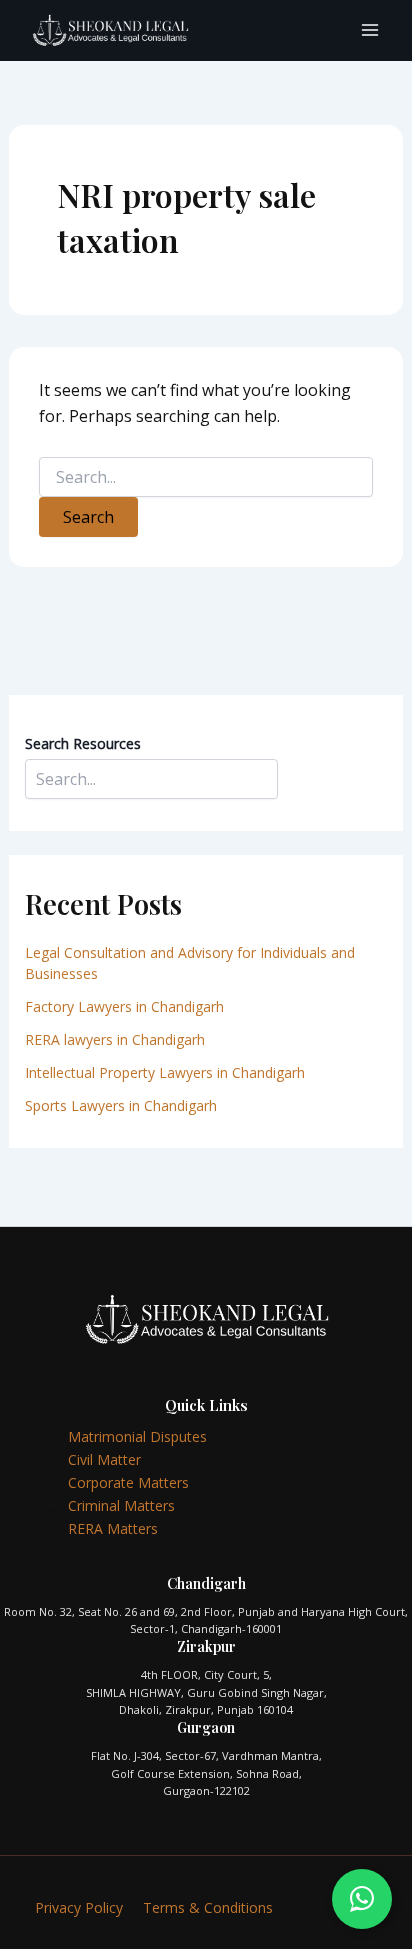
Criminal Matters (121, 1505)
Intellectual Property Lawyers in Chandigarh (165, 1072)
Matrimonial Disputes (137, 1436)
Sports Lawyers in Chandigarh (121, 1105)
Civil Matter (104, 1459)
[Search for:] (206, 477)
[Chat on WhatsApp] (362, 1899)
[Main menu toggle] (370, 30)
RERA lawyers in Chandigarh (117, 1039)
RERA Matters (113, 1528)
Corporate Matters (128, 1482)
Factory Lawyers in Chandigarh (124, 1006)
